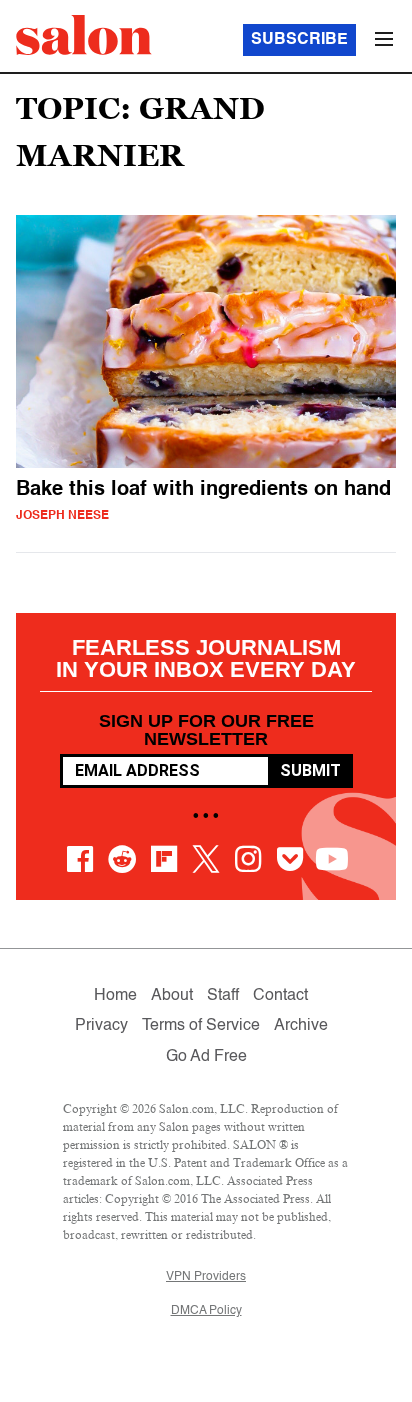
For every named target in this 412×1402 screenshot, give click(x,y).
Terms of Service (201, 1026)
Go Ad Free (206, 1057)
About (172, 996)
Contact (280, 996)
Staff (223, 996)
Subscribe (299, 40)
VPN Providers (206, 1277)
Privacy (101, 1026)
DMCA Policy (206, 1311)
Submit (310, 770)
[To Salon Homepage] (84, 35)
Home (115, 996)
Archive (301, 1026)
